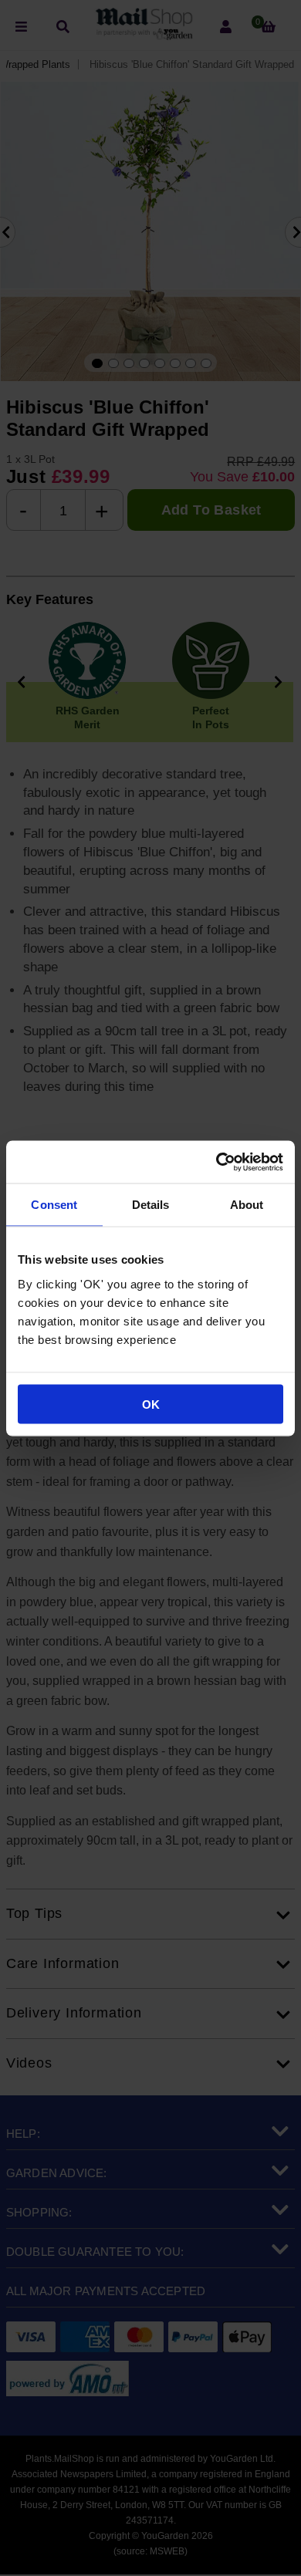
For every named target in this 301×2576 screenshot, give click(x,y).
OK (151, 1404)
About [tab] (247, 1205)
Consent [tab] (54, 1205)
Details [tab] (151, 1205)
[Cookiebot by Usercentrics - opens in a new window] (216, 1162)
